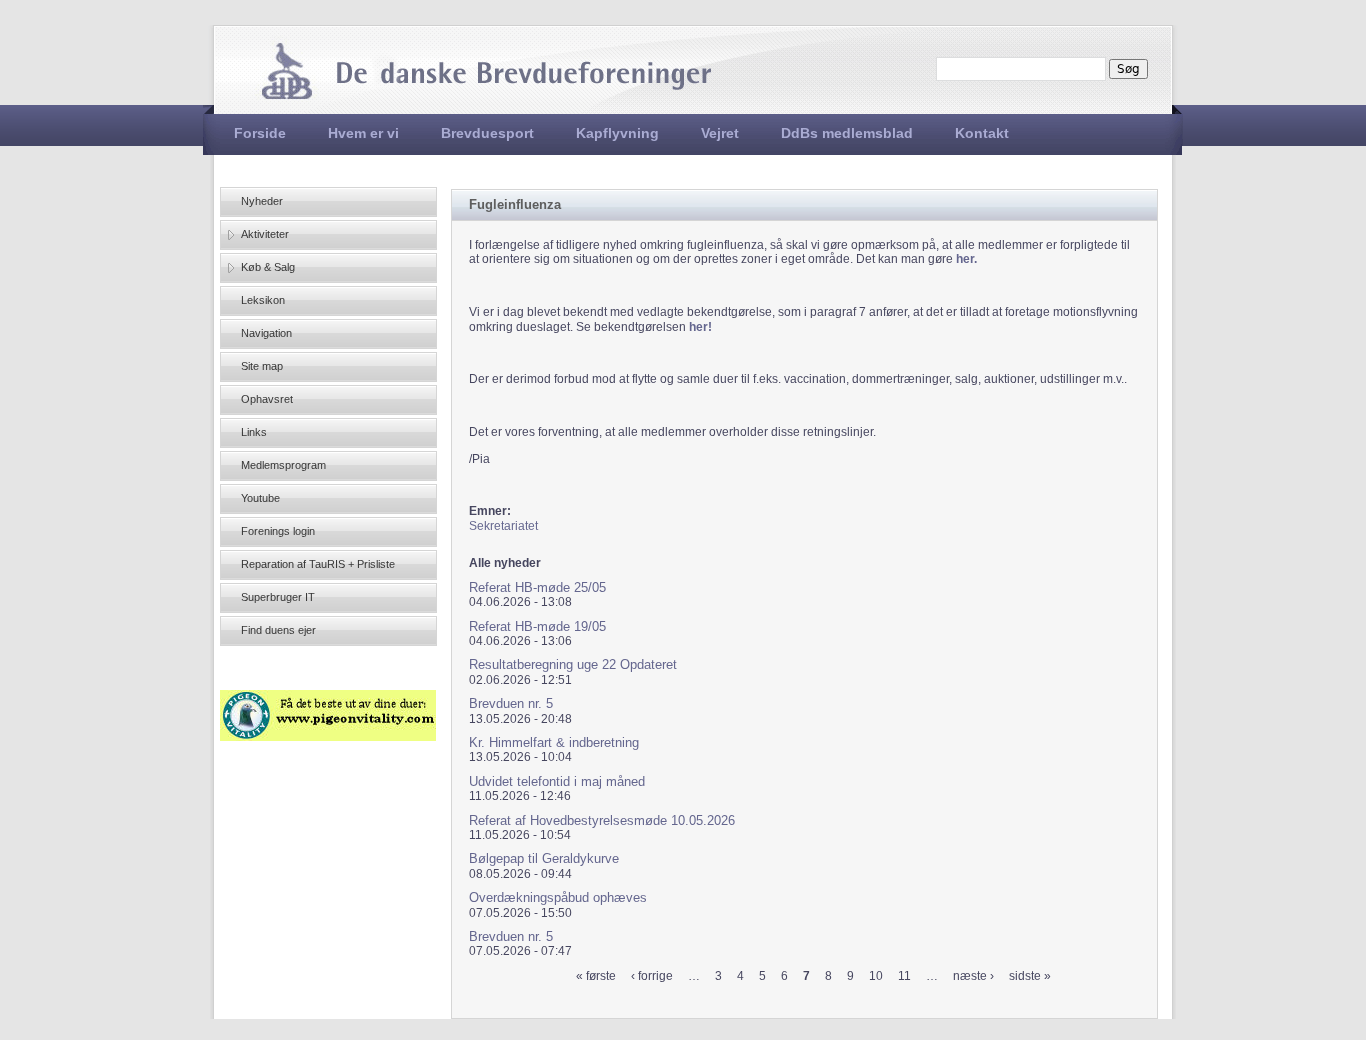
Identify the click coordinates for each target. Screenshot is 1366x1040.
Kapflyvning (617, 133)
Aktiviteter (265, 234)
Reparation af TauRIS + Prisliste (318, 564)
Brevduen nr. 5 (511, 703)
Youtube (260, 498)
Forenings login (278, 531)
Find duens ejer (278, 630)
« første (596, 976)
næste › (973, 976)
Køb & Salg (268, 267)
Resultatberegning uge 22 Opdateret (573, 664)
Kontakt (982, 133)
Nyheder (262, 201)
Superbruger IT (278, 597)
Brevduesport (487, 133)
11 (904, 976)
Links (254, 432)
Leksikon (263, 300)
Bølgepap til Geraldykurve (544, 858)
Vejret (720, 133)
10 (876, 976)
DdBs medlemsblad (847, 133)
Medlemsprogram (283, 465)
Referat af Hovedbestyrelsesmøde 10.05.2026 (602, 820)
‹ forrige (652, 976)
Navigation (266, 333)
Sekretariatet (503, 526)
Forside (260, 133)
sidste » (1030, 976)
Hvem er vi (363, 133)
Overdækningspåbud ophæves (558, 897)
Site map (262, 366)
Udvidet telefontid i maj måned (557, 781)
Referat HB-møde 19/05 (537, 626)
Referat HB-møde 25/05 (537, 587)
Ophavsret (267, 399)
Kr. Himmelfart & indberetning (554, 742)
